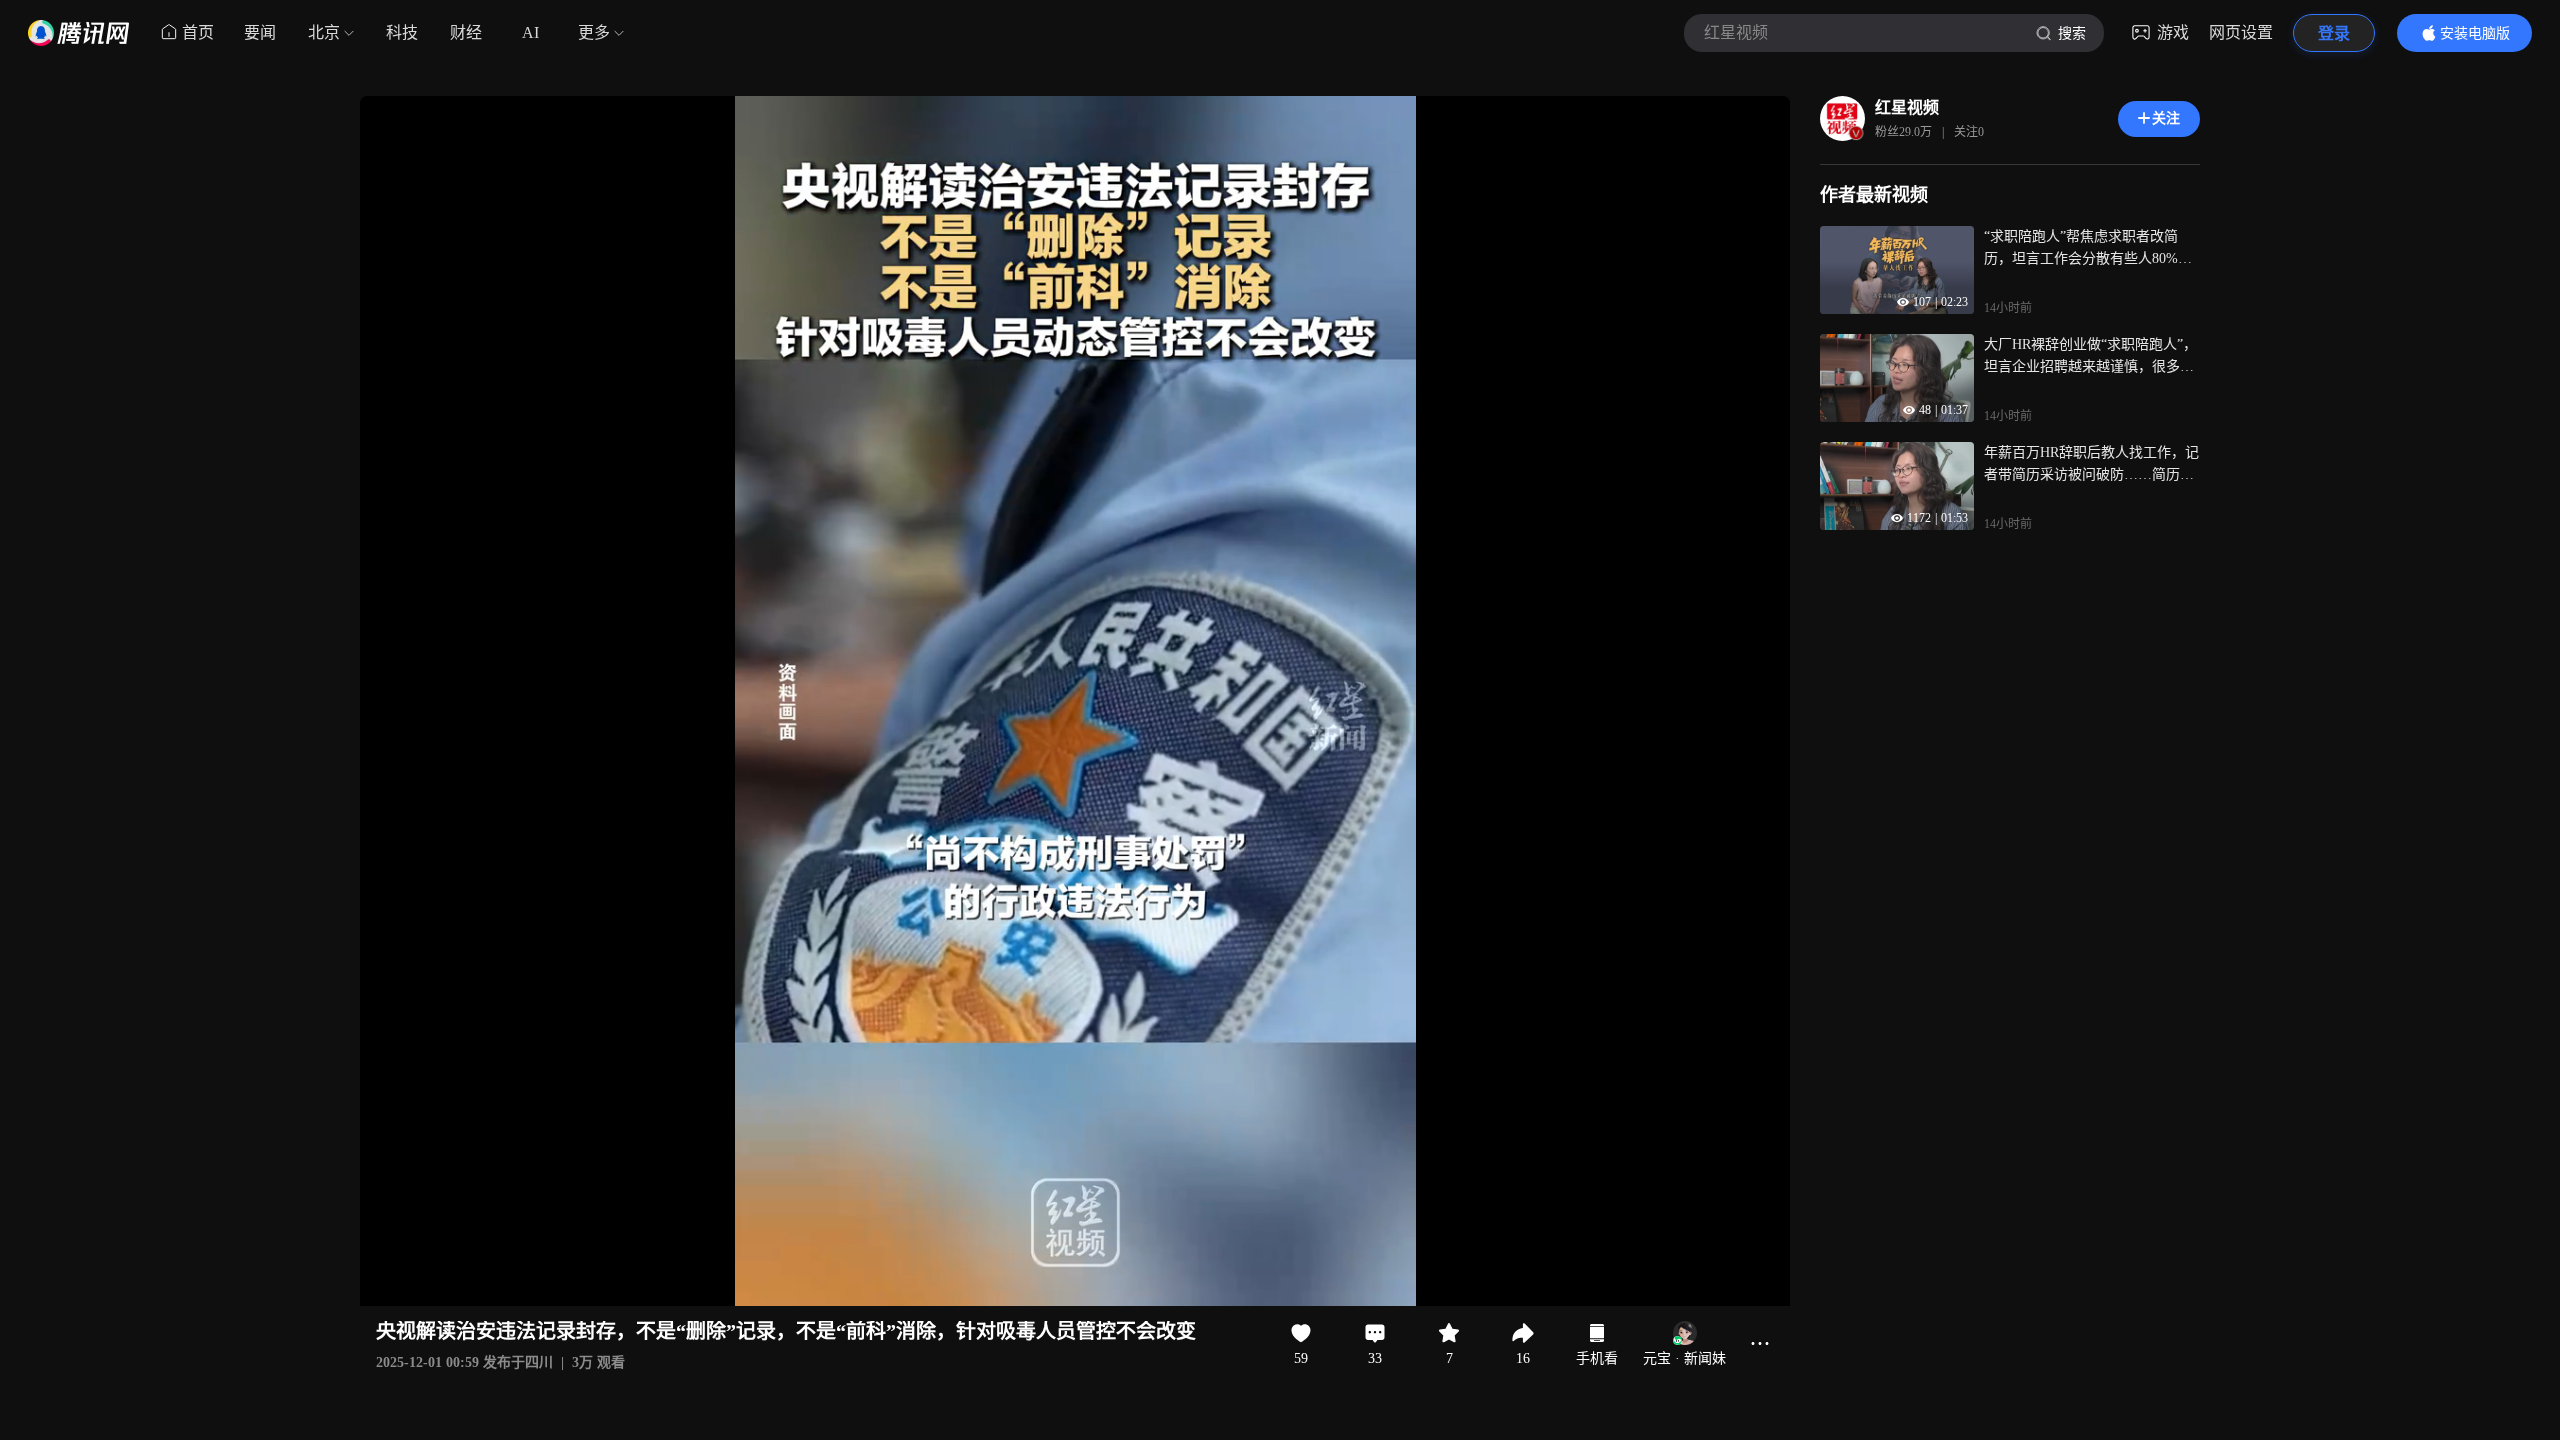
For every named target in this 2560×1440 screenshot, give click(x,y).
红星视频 (1907, 107)
